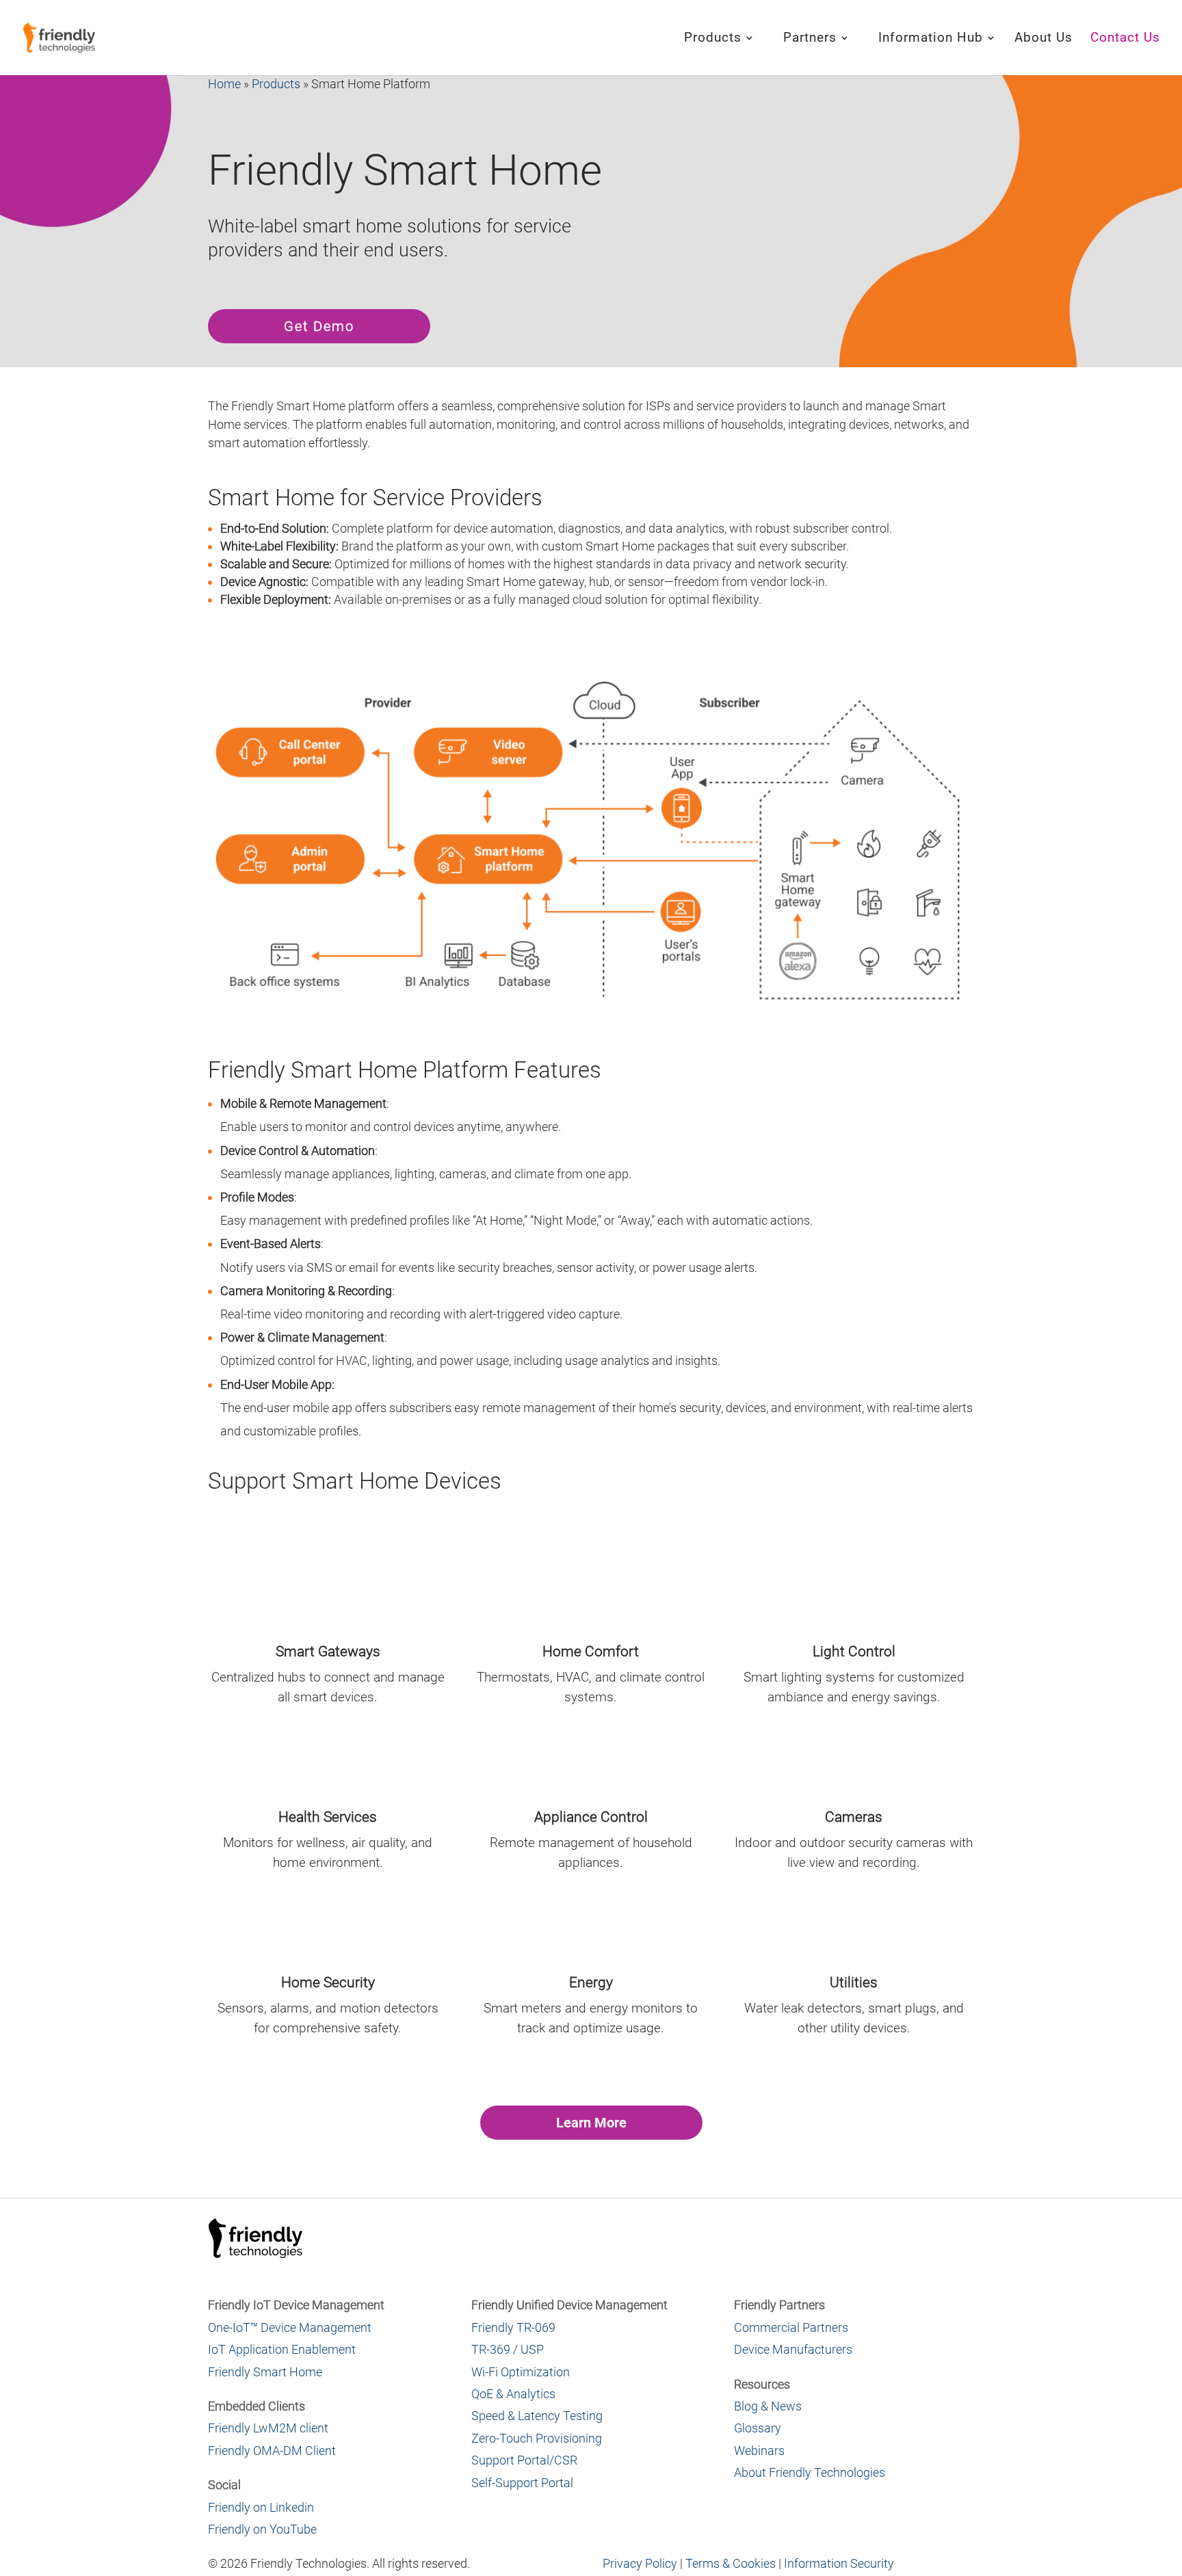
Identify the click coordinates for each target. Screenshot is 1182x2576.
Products (713, 39)
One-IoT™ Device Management (290, 2327)
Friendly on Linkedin (261, 2507)
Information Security (839, 2563)
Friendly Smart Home (265, 2372)
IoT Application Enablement (282, 2349)
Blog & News (768, 2406)
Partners (810, 39)
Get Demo (319, 326)
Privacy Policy (640, 2563)
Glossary (758, 2428)
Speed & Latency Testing (537, 2416)
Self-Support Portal (522, 2483)
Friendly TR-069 (513, 2327)
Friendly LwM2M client (268, 2428)
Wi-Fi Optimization (521, 2372)
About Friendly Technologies (810, 2472)
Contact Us (1125, 39)
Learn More (591, 2123)
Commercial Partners (791, 2327)
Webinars (759, 2451)
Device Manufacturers (793, 2349)
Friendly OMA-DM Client (272, 2451)
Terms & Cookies (731, 2563)
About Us (1043, 39)
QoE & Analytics (513, 2394)
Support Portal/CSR (524, 2460)
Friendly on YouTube (262, 2529)
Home (224, 84)
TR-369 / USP (508, 2349)
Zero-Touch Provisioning (537, 2438)
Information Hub (931, 39)
